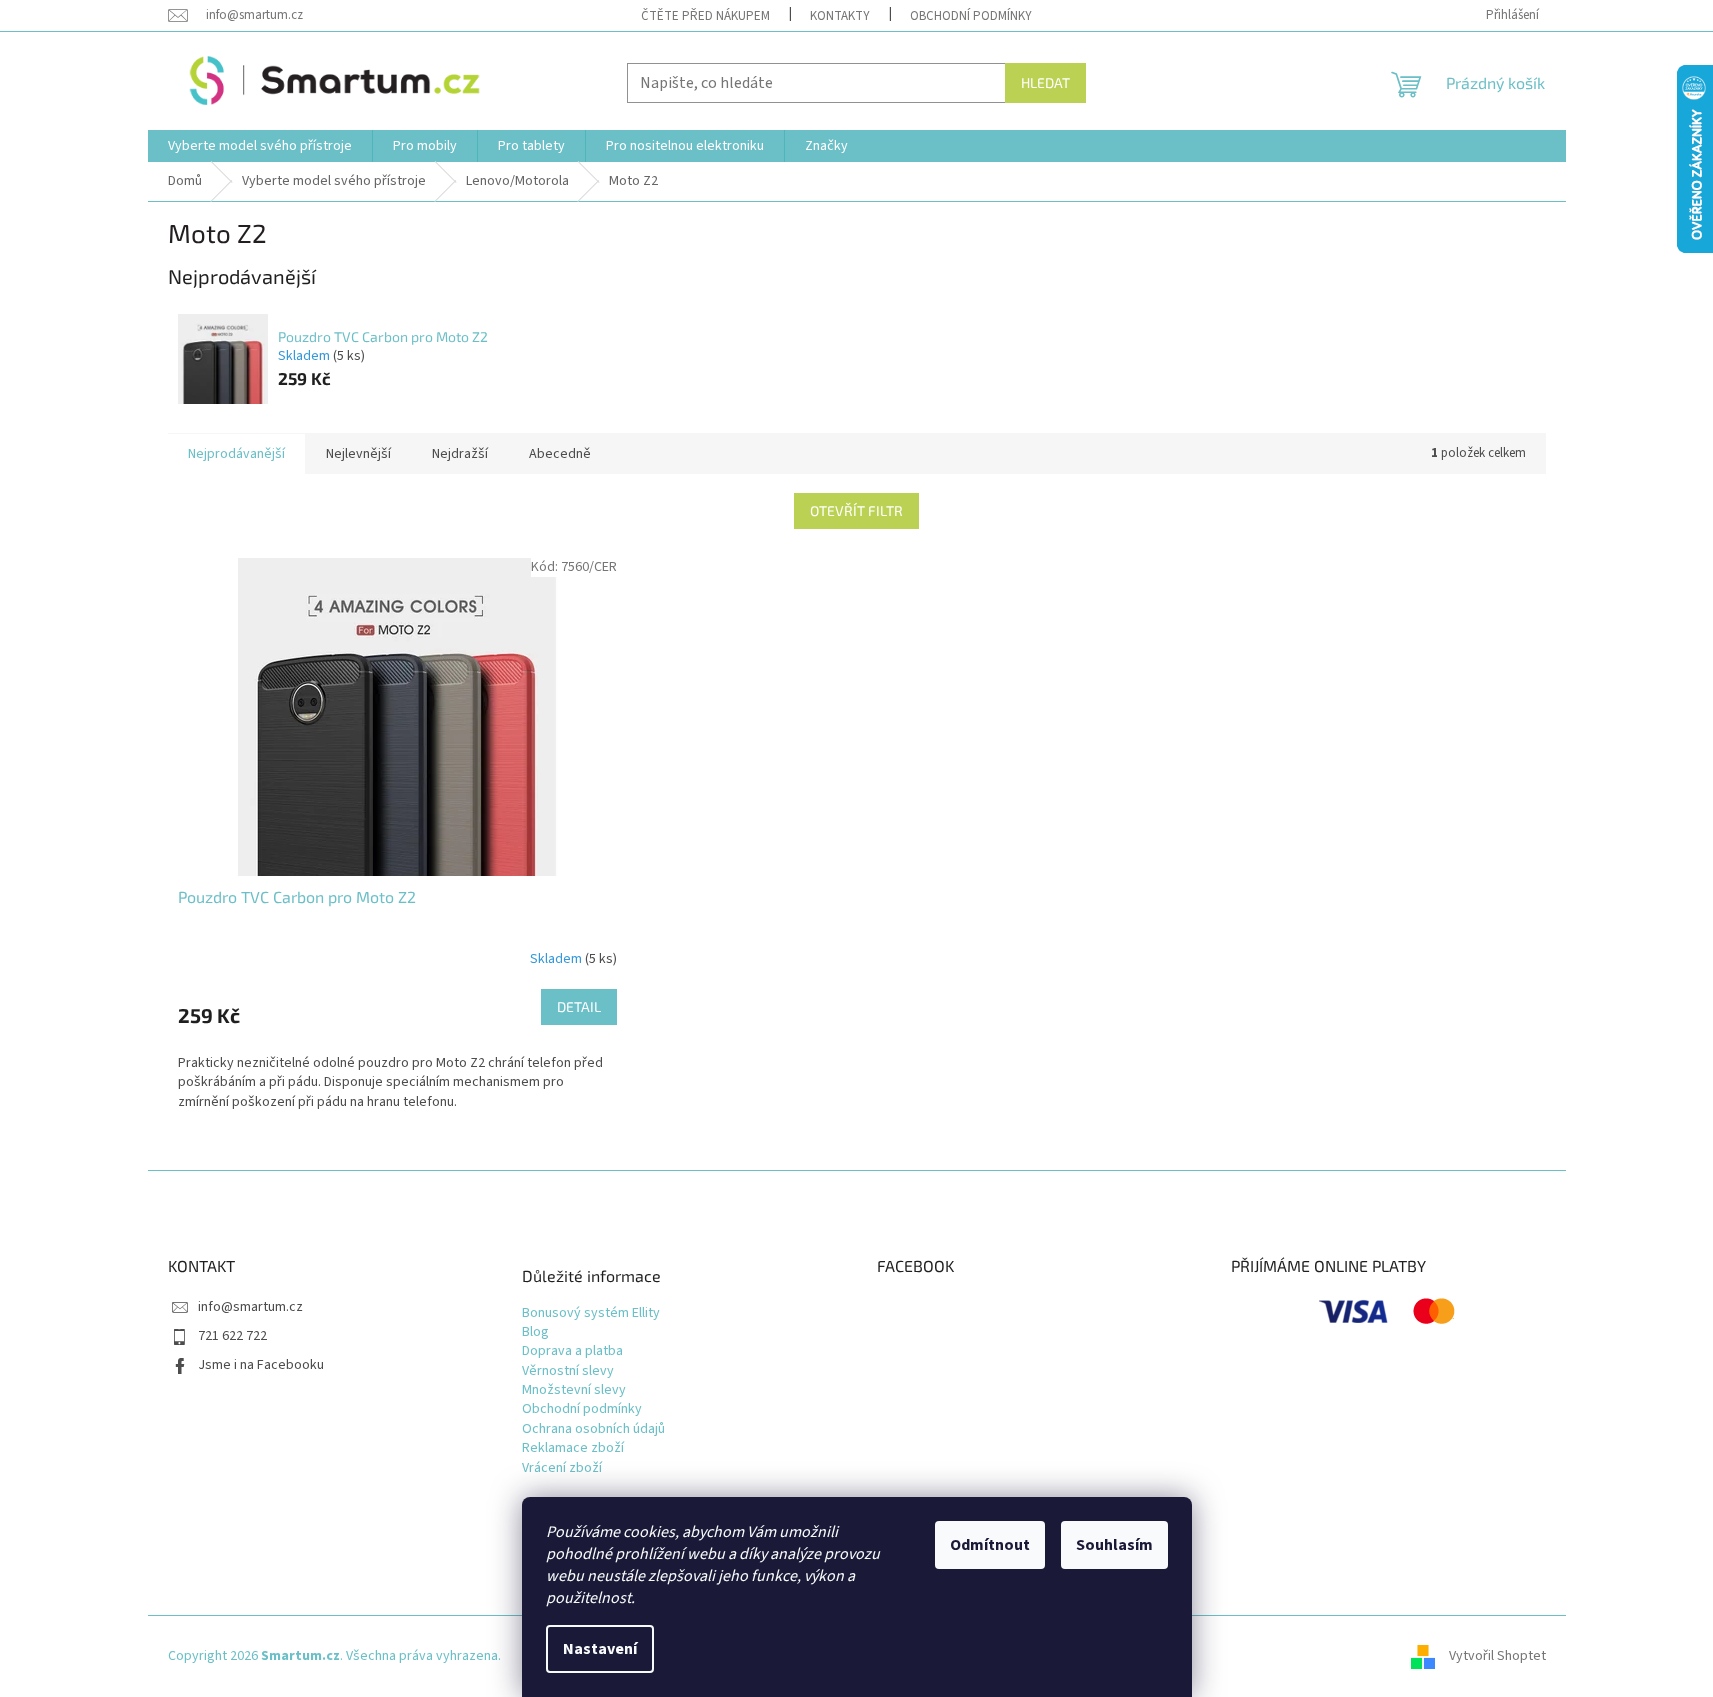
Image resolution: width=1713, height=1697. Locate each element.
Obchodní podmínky (971, 16)
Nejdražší (460, 454)
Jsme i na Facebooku (261, 1365)
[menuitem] (260, 146)
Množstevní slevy (574, 1390)
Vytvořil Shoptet (1497, 1656)
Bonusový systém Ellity (591, 1313)
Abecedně (560, 454)
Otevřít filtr (856, 510)
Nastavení (600, 1649)
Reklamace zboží (573, 1448)
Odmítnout (990, 1545)
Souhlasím (1114, 1545)
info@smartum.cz (250, 1307)
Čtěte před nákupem (705, 16)
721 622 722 (232, 1336)
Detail (579, 1006)
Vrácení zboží (562, 1468)
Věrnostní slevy (568, 1371)
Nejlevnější (358, 454)
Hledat (1045, 82)
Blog (535, 1332)
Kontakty (840, 16)
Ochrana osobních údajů (593, 1429)
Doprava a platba (572, 1351)
